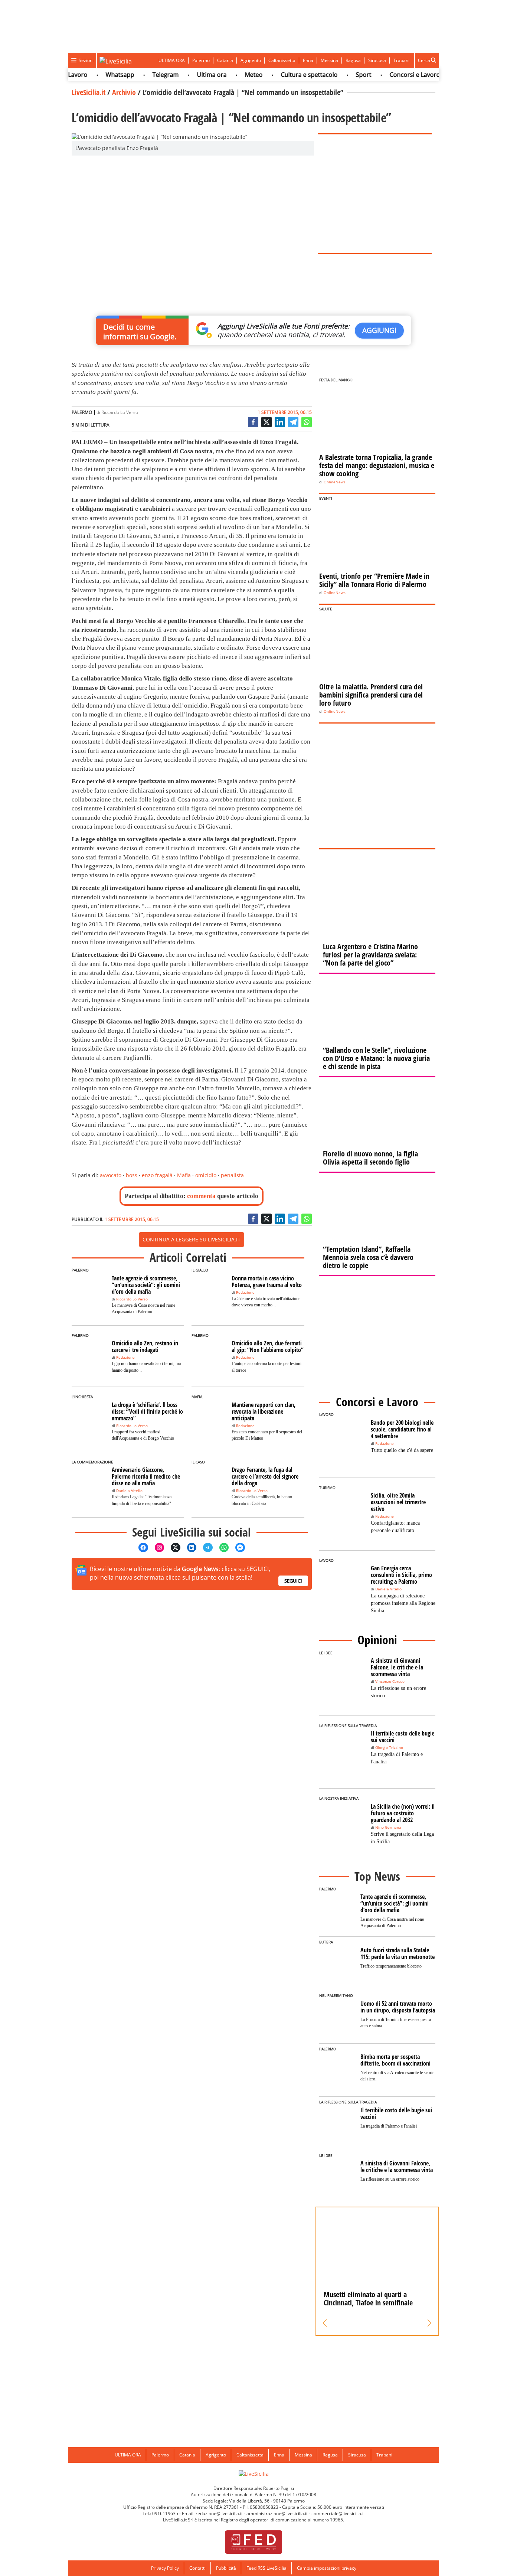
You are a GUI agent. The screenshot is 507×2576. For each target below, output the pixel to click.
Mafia (184, 1175)
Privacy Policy (165, 2568)
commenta (201, 1196)
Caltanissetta (282, 60)
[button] (325, 2323)
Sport (341, 75)
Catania (225, 60)
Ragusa (353, 60)
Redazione (245, 1292)
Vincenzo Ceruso (390, 1682)
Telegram (143, 75)
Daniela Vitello (129, 1491)
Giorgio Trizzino (389, 1748)
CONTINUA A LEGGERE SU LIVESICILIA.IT (192, 1239)
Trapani (401, 60)
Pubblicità (226, 2568)
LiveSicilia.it (89, 92)
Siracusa (377, 60)
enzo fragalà (157, 1175)
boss (132, 1175)
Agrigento (251, 60)
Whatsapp (97, 75)
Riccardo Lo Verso (120, 412)
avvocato (111, 1175)
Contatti (197, 2568)
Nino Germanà (388, 1827)
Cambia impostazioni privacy (327, 2568)
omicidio (206, 1175)
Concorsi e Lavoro (392, 75)
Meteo (231, 75)
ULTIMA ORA (172, 60)
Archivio (124, 92)
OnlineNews (335, 482)
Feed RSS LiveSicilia (266, 2568)
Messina (329, 60)
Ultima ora (189, 75)
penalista (232, 1175)
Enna (308, 60)
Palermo (201, 60)
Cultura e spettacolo (286, 75)
